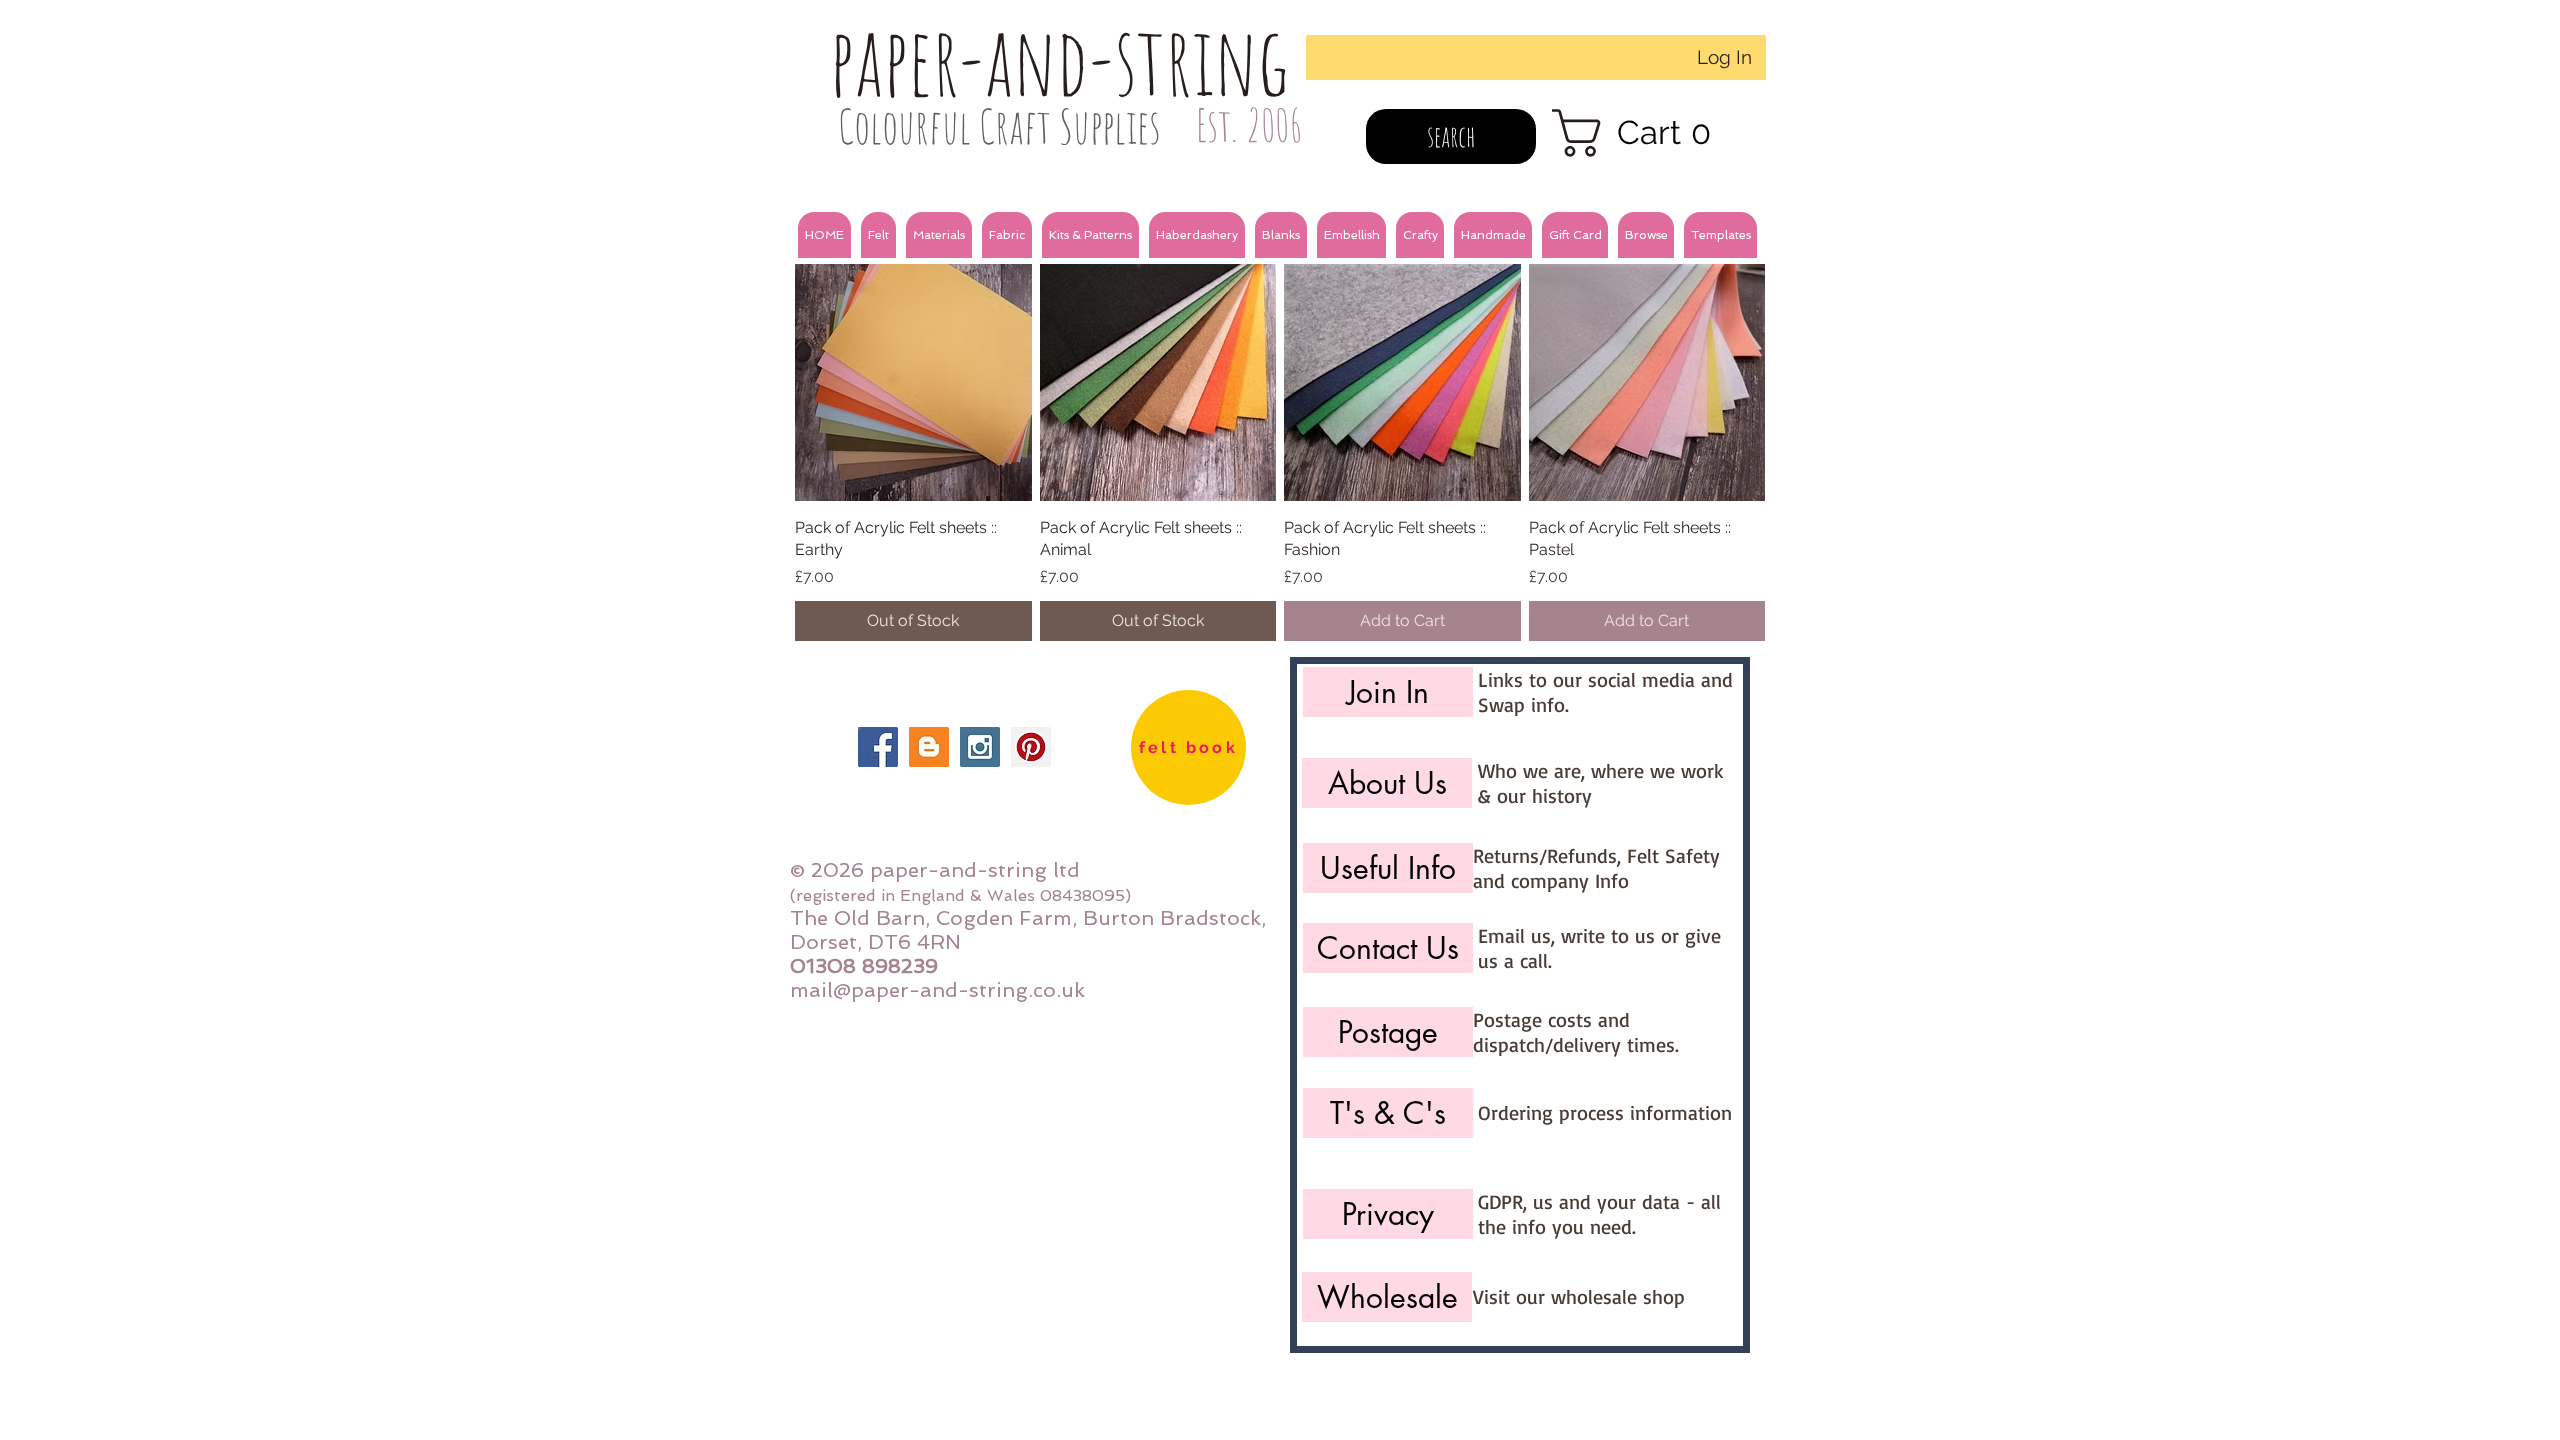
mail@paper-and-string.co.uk (937, 990)
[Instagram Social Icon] (980, 747)
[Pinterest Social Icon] (1031, 747)
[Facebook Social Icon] (878, 747)
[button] (878, 235)
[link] (1644, 133)
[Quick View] (913, 382)
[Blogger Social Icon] (929, 747)
